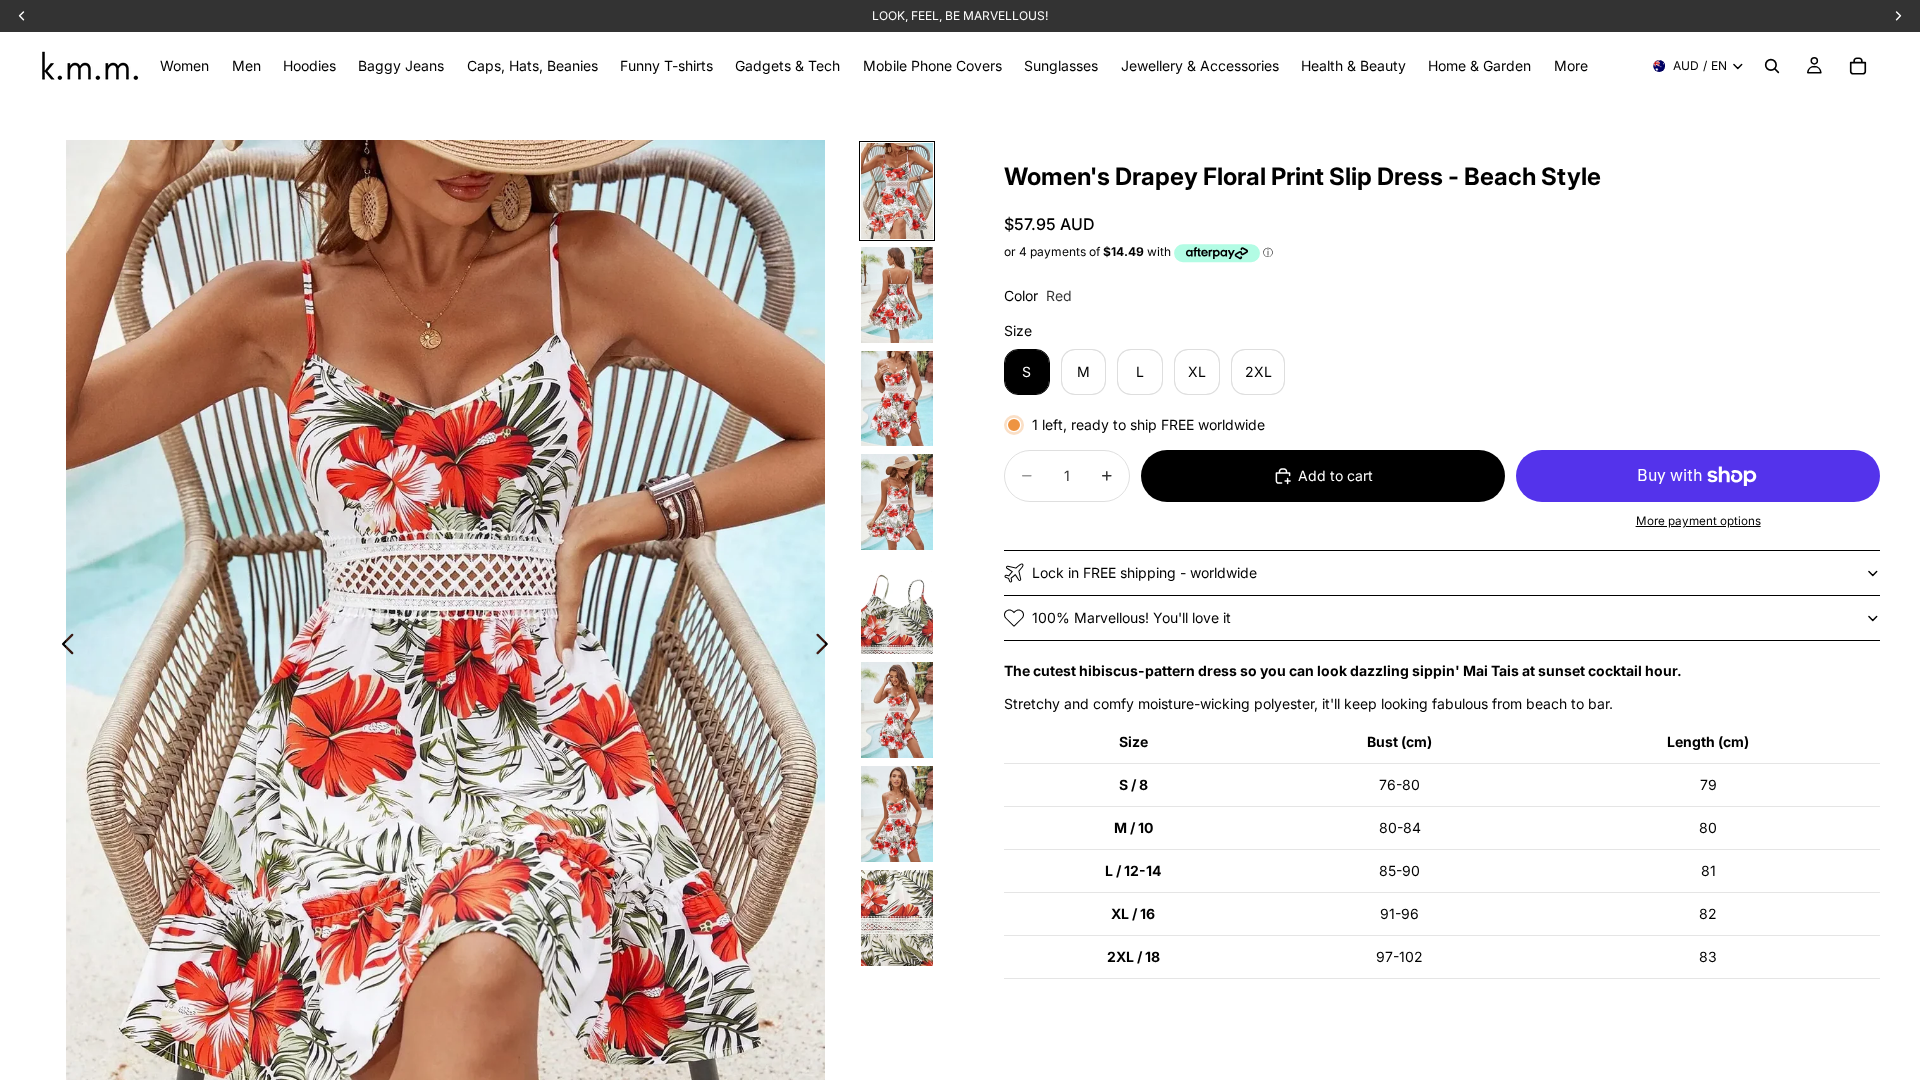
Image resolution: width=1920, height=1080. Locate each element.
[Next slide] (827, 646)
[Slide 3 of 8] (897, 399)
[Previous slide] (62, 646)
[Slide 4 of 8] (897, 502)
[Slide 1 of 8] (897, 191)
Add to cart (1335, 475)
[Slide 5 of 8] (897, 606)
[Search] (1772, 66)
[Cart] (1858, 66)
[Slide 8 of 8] (897, 918)
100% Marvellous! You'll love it (1131, 617)
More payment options (1698, 521)
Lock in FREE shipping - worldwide (1144, 572)
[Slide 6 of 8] (897, 710)
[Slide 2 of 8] (897, 295)
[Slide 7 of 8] (897, 814)
